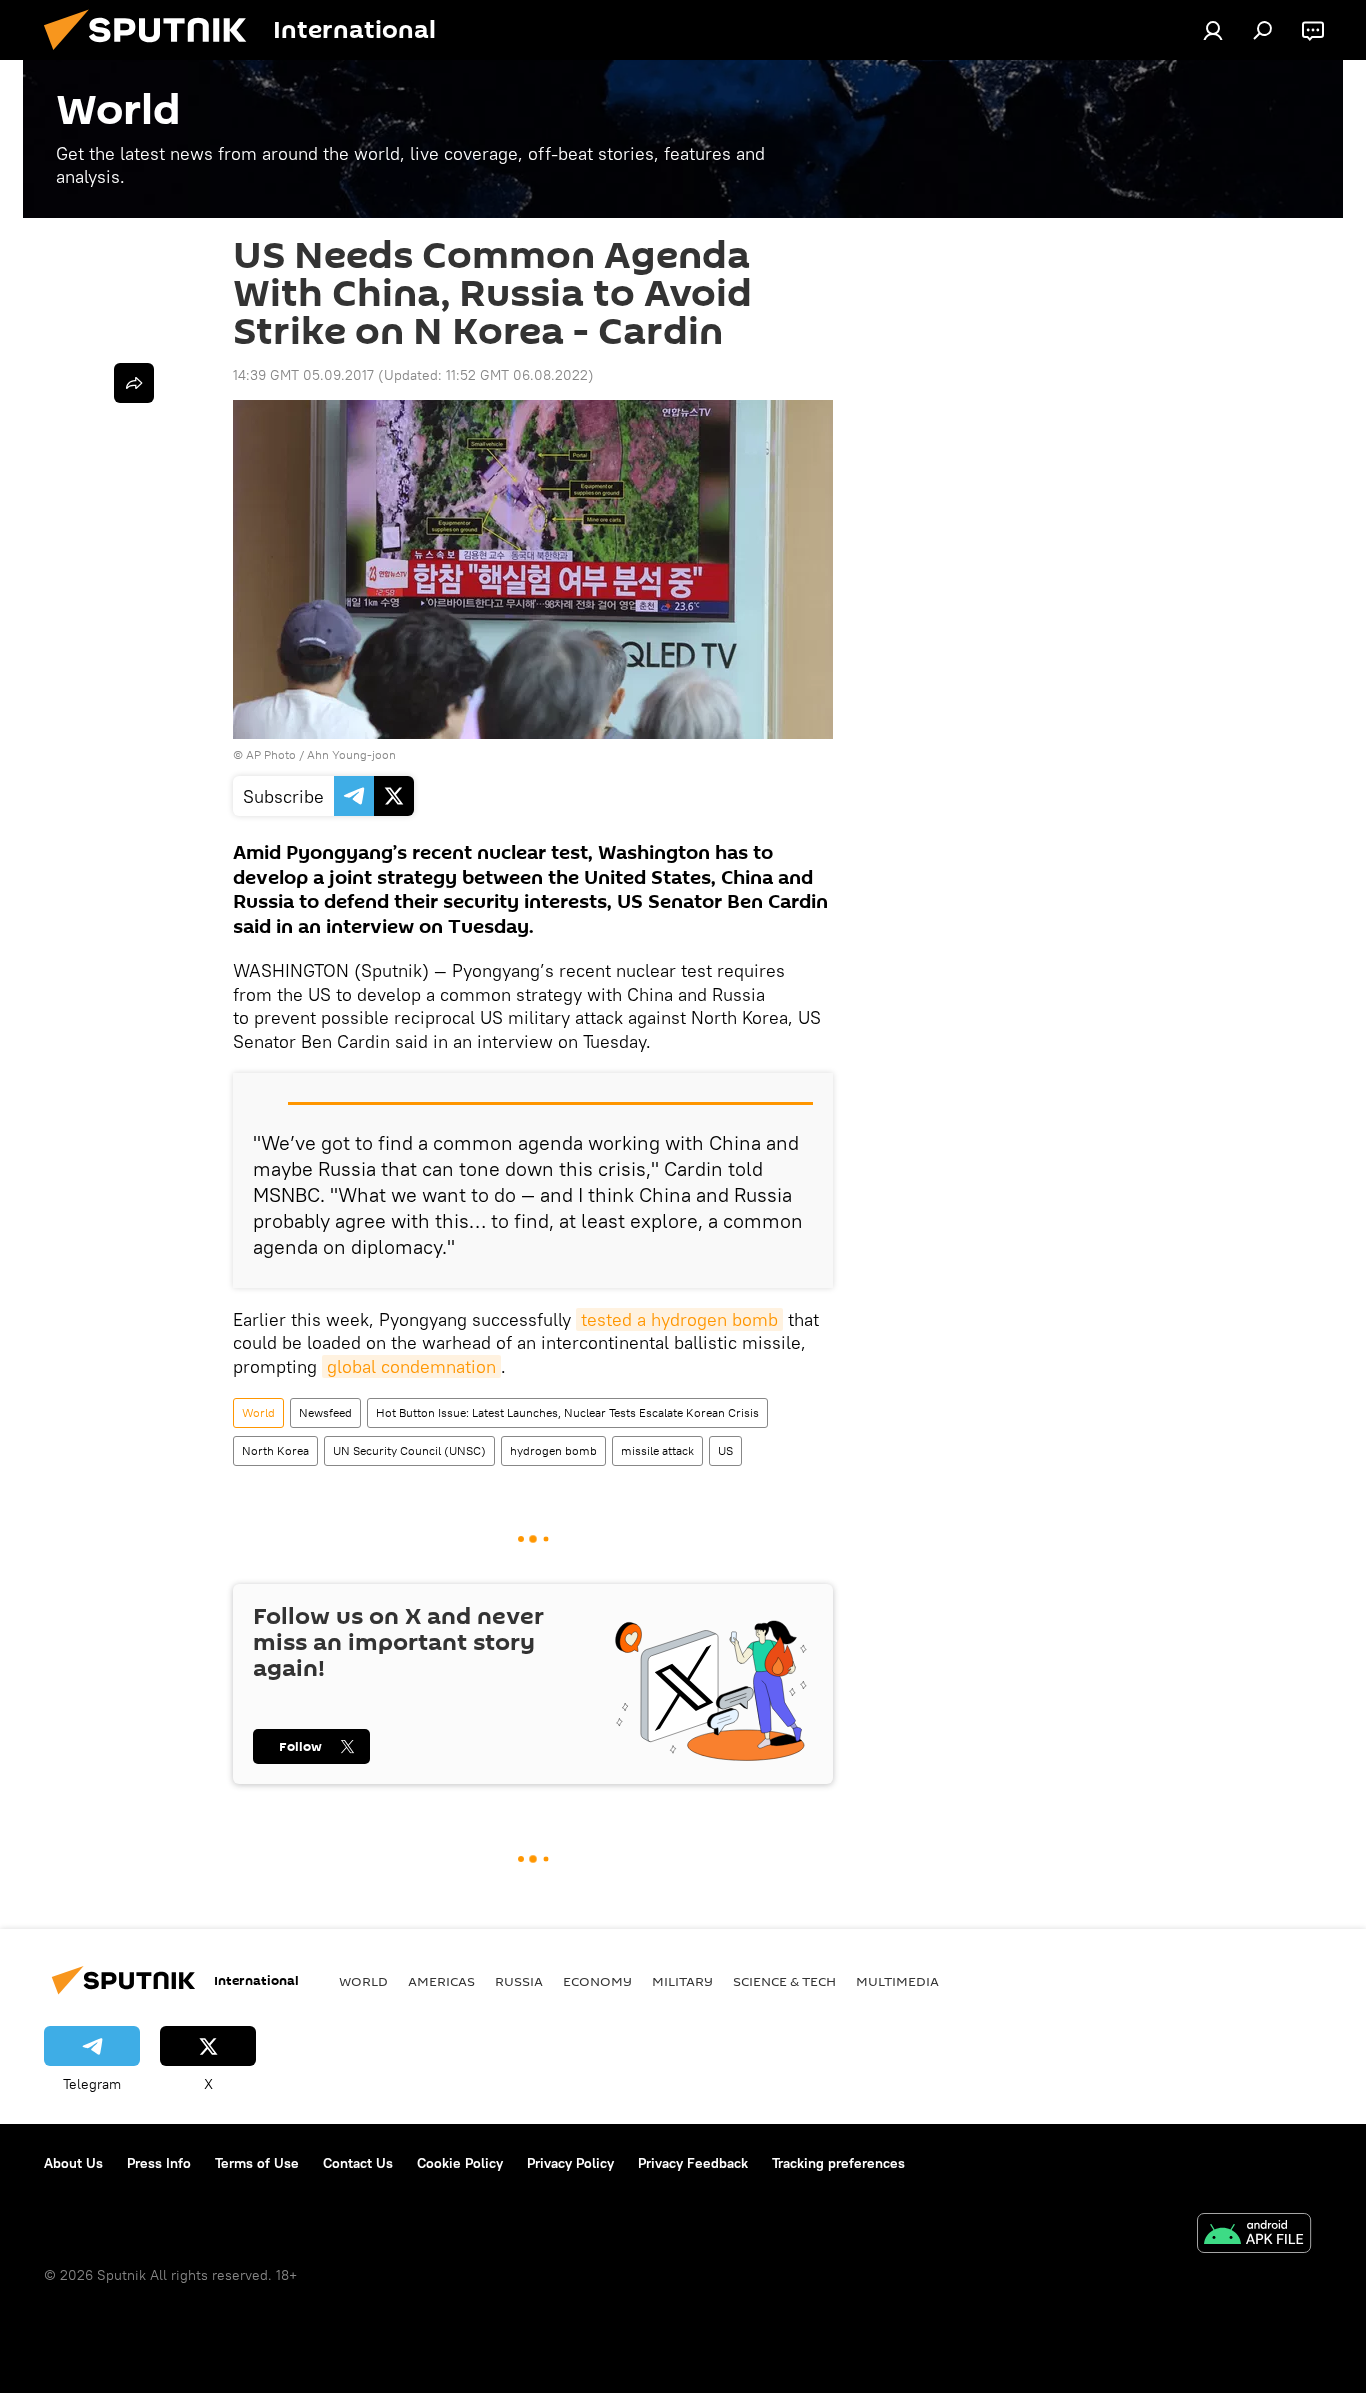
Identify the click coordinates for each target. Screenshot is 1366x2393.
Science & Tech (784, 1981)
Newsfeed (325, 1412)
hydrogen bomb (553, 1450)
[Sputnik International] (153, 55)
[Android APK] (1254, 2235)
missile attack (657, 1450)
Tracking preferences (838, 2163)
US (725, 1450)
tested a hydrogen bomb (679, 1319)
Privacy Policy (570, 2163)
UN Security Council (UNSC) (409, 1450)
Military (682, 1981)
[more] (134, 383)
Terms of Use (257, 2163)
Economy (597, 1981)
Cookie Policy (460, 2163)
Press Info (159, 2163)
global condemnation (411, 1366)
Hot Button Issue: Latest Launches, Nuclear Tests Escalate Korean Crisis (567, 1412)
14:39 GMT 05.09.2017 (303, 375)
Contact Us (358, 2163)
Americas (441, 1981)
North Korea (275, 1450)
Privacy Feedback (693, 2163)
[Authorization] (1213, 30)
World (258, 1412)
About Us (73, 2163)
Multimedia (897, 1981)
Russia (519, 1981)
